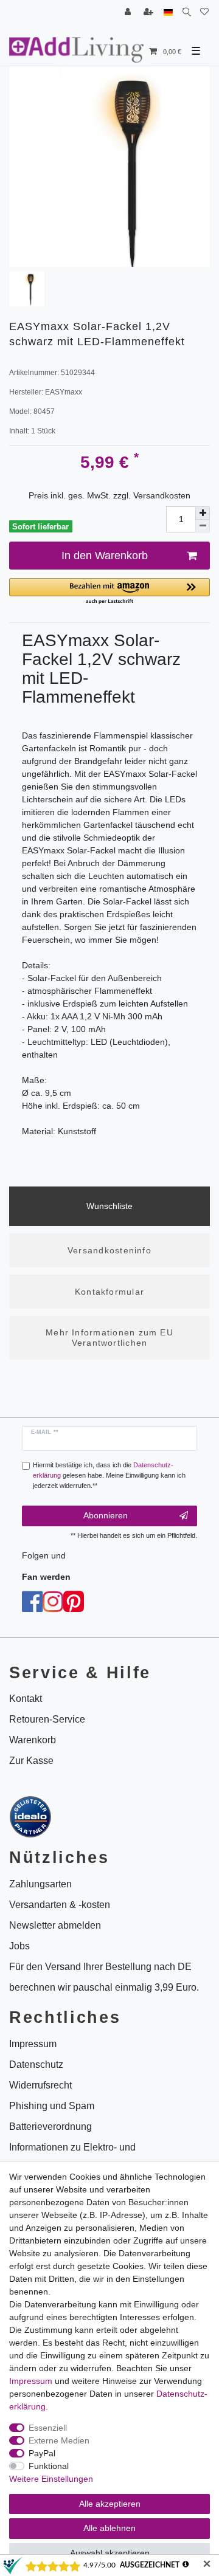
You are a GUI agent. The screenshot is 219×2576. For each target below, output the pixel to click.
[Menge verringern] (203, 526)
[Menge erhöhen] (203, 513)
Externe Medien (59, 2440)
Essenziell (48, 2428)
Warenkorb (33, 1740)
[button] (109, 592)
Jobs (19, 1946)
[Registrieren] (150, 12)
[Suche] (186, 12)
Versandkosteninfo (109, 1250)
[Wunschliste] (204, 12)
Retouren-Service (47, 1719)
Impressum (31, 2381)
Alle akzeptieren (110, 2504)
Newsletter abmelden (55, 1925)
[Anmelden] (129, 12)
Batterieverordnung (50, 2127)
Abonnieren (106, 1515)
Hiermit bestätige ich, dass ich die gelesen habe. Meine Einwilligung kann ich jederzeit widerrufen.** (109, 1475)
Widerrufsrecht (40, 2085)
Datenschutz (36, 2065)
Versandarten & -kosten (60, 1905)
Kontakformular (109, 1292)
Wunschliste (109, 1206)
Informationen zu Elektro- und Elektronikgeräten (72, 2158)
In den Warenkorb (105, 556)
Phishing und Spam (52, 2106)
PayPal (42, 2453)
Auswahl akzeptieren (110, 2553)
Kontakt (26, 1699)
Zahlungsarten (40, 1884)
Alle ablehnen (109, 2528)
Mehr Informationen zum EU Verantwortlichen (109, 1338)
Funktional (49, 2466)
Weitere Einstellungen (51, 2479)
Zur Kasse (31, 1761)
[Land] (168, 12)
